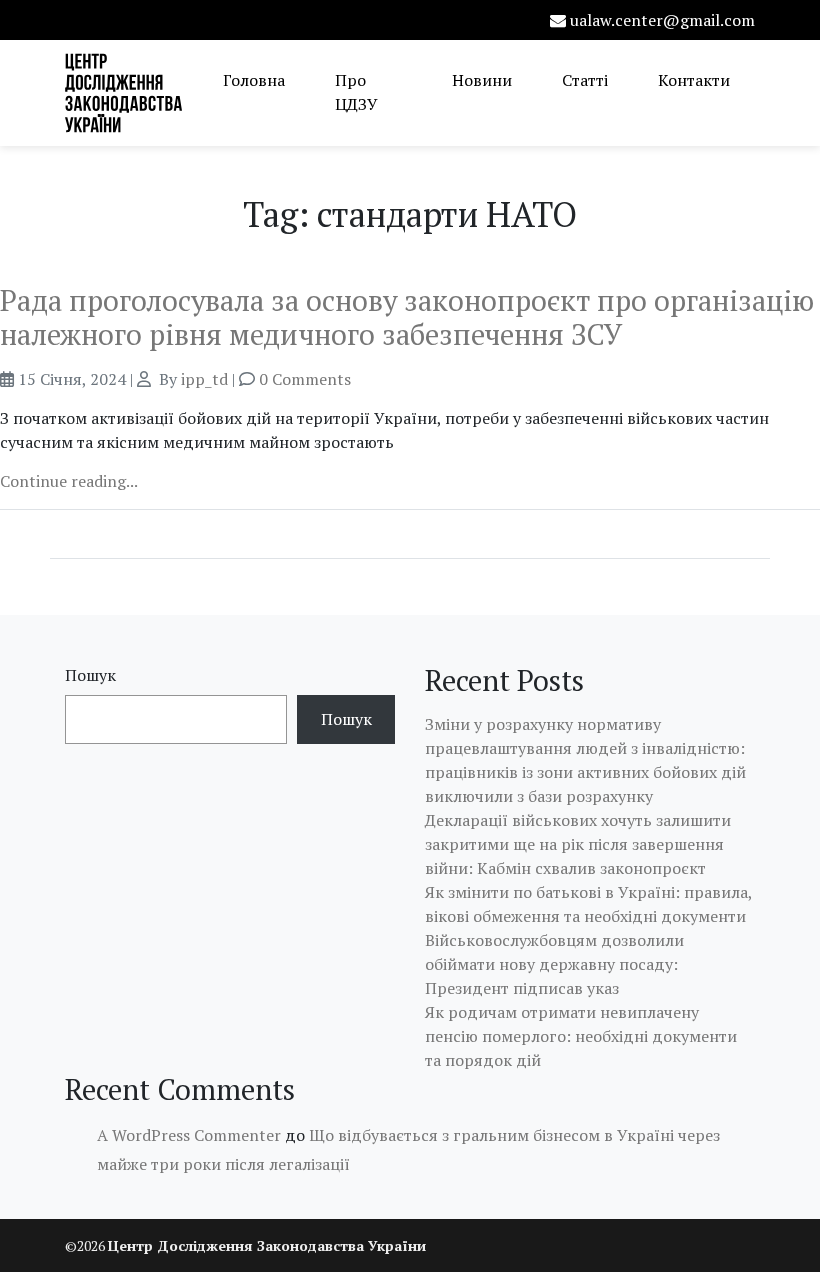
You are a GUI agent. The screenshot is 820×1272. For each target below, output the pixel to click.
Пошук (90, 675)
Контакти (694, 80)
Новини (482, 80)
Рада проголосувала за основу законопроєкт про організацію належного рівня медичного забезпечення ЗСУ (407, 317)
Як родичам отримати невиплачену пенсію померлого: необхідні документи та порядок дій (581, 1036)
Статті (585, 80)
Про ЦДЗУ (356, 92)
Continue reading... (69, 481)
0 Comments (305, 379)
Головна (254, 80)
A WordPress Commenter (189, 1135)
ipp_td (204, 379)
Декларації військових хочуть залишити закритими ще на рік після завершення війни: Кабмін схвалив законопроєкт (578, 844)
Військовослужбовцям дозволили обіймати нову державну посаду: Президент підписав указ (554, 964)
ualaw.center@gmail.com (662, 20)
